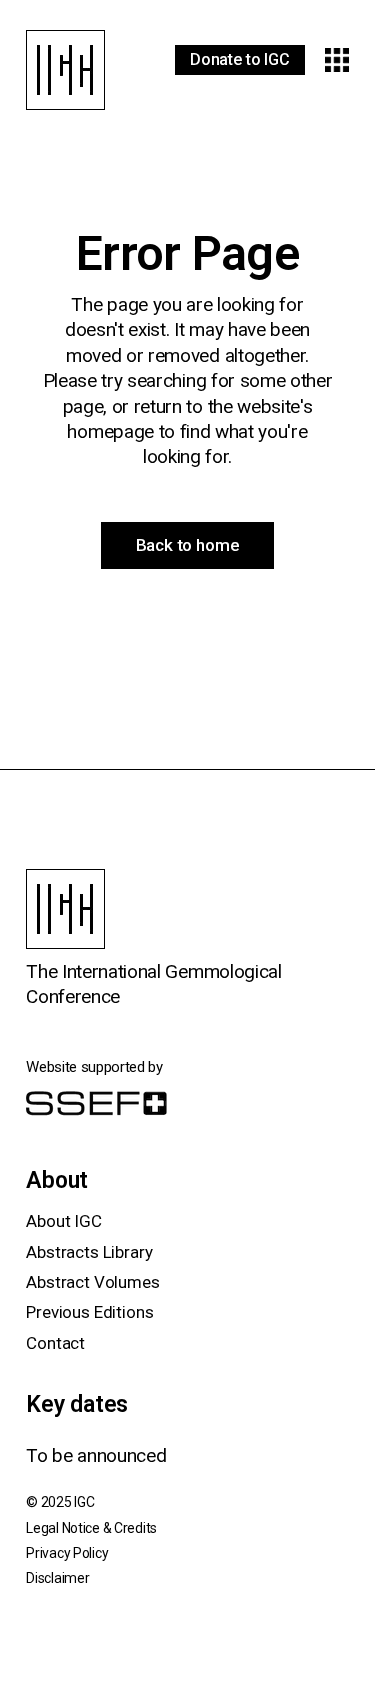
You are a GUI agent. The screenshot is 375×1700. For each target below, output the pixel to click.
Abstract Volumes (92, 1282)
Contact (55, 1343)
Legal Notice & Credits (91, 1528)
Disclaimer (57, 1578)
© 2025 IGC (60, 1502)
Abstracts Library (89, 1252)
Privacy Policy (67, 1553)
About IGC (63, 1221)
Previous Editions (89, 1312)
